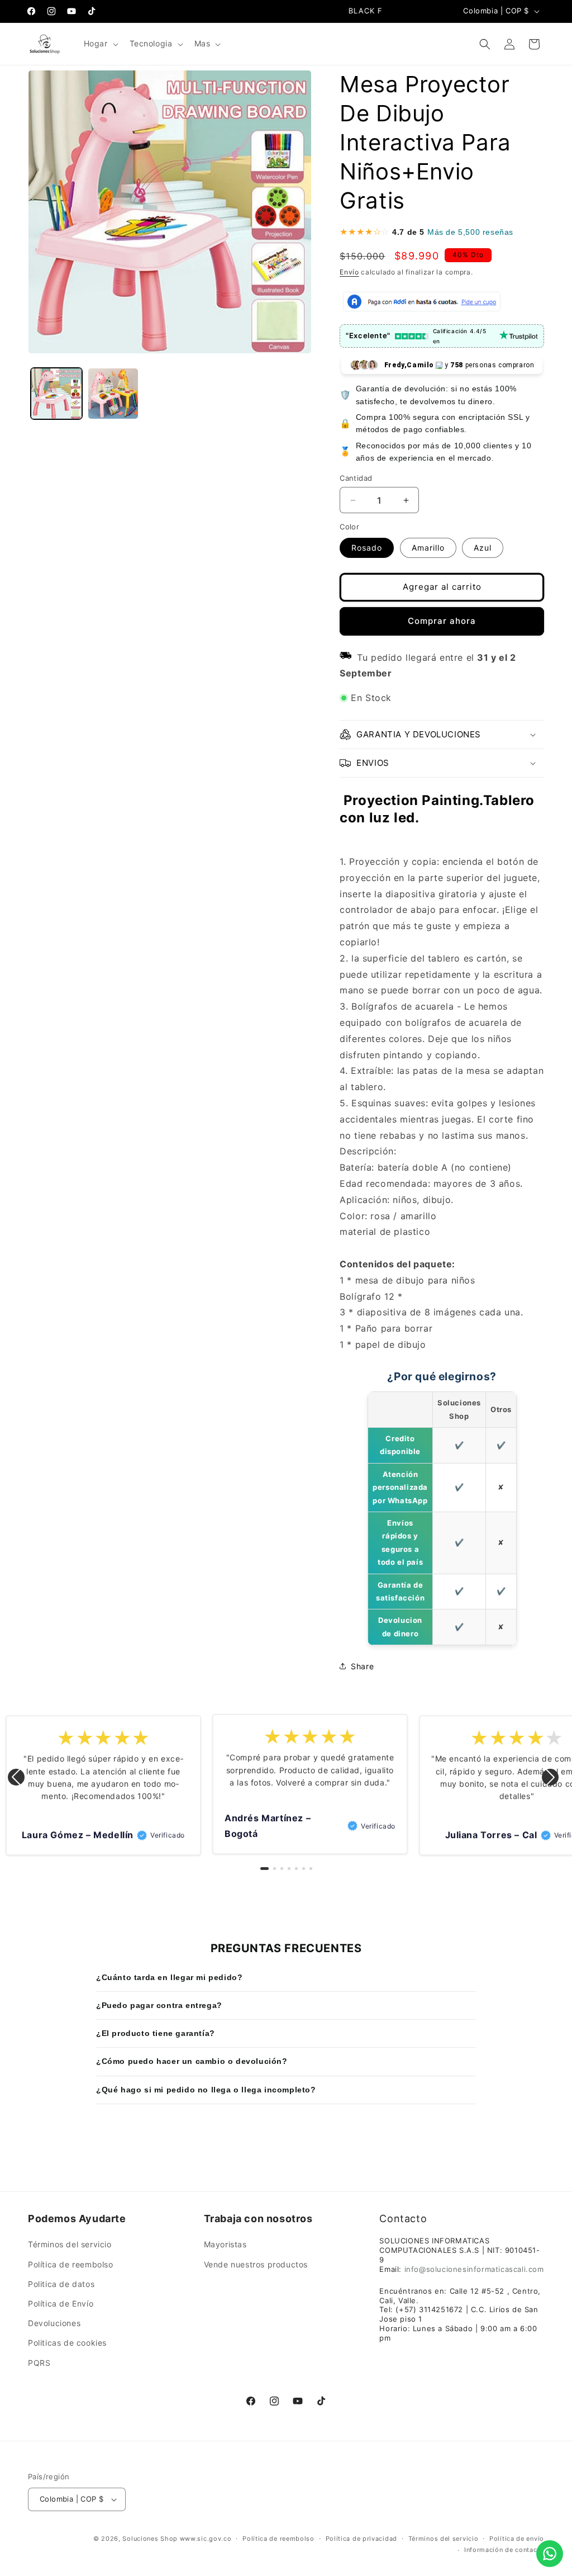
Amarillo (428, 548)
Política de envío (517, 2539)
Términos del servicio (70, 2244)
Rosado (367, 548)
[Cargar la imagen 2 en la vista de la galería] (113, 394)
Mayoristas (225, 2244)
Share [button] (362, 1666)
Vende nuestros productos (256, 2264)
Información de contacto (504, 2550)
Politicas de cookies (67, 2343)
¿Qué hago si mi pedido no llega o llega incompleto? (206, 2090)
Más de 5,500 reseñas (470, 232)
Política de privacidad (361, 2539)
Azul (483, 548)
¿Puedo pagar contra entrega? (159, 2005)
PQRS (39, 2363)
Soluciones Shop (150, 2539)
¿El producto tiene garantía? (156, 2033)
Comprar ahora (442, 621)
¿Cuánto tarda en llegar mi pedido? (169, 1977)
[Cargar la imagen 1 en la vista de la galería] (56, 394)
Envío (349, 272)
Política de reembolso (71, 2264)
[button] (100, 44)
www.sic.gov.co (206, 2539)
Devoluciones (54, 2323)
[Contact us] (550, 2554)
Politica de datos (61, 2284)
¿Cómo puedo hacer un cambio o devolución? (192, 2061)
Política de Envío (61, 2303)
